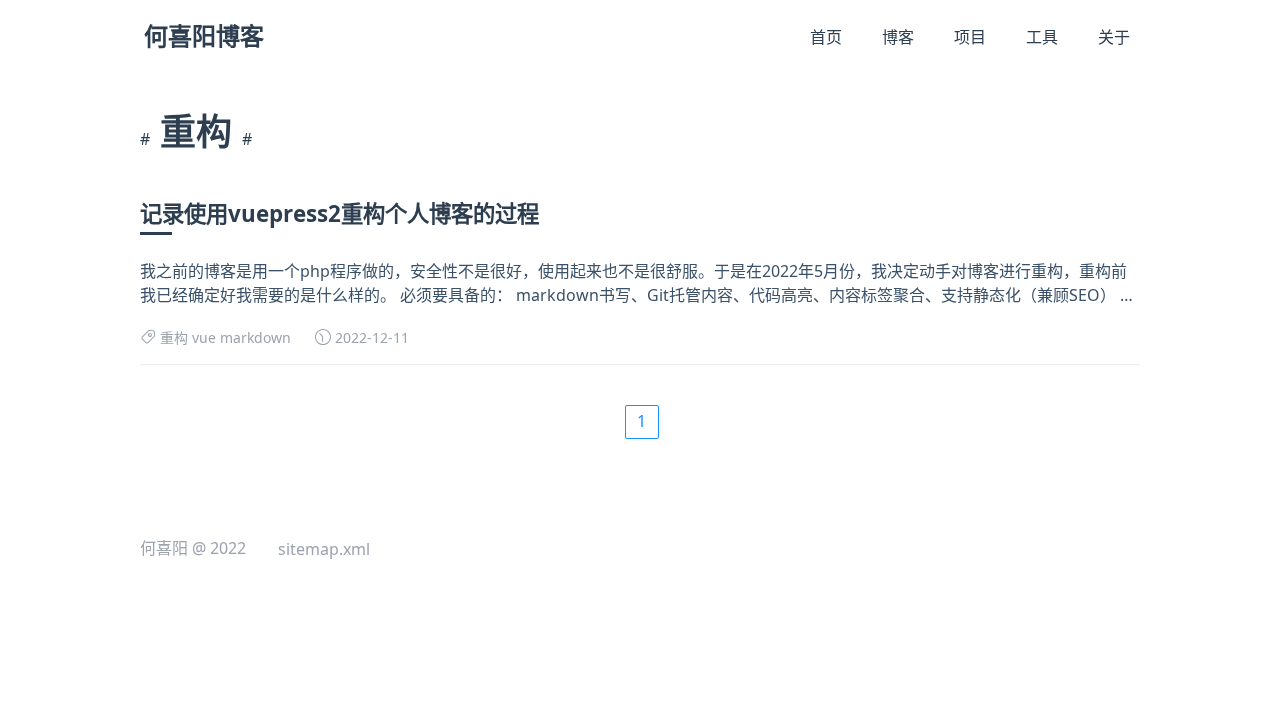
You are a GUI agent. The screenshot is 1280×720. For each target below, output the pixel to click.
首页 (826, 37)
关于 (1114, 37)
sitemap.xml (324, 549)
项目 (970, 37)
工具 (1042, 37)
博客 (898, 37)
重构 (174, 337)
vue (204, 337)
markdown (255, 337)
